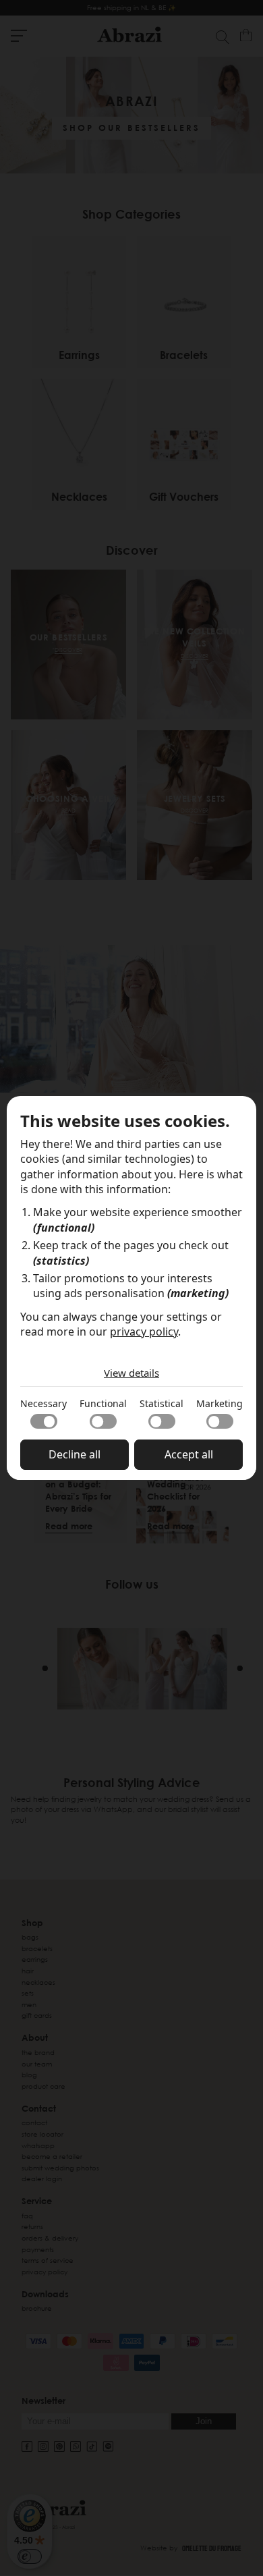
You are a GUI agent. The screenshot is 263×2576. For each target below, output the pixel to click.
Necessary (43, 1403)
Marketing (220, 1403)
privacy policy (144, 1332)
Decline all (75, 1454)
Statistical (162, 1403)
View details (131, 1373)
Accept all (189, 1454)
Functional (103, 1403)
